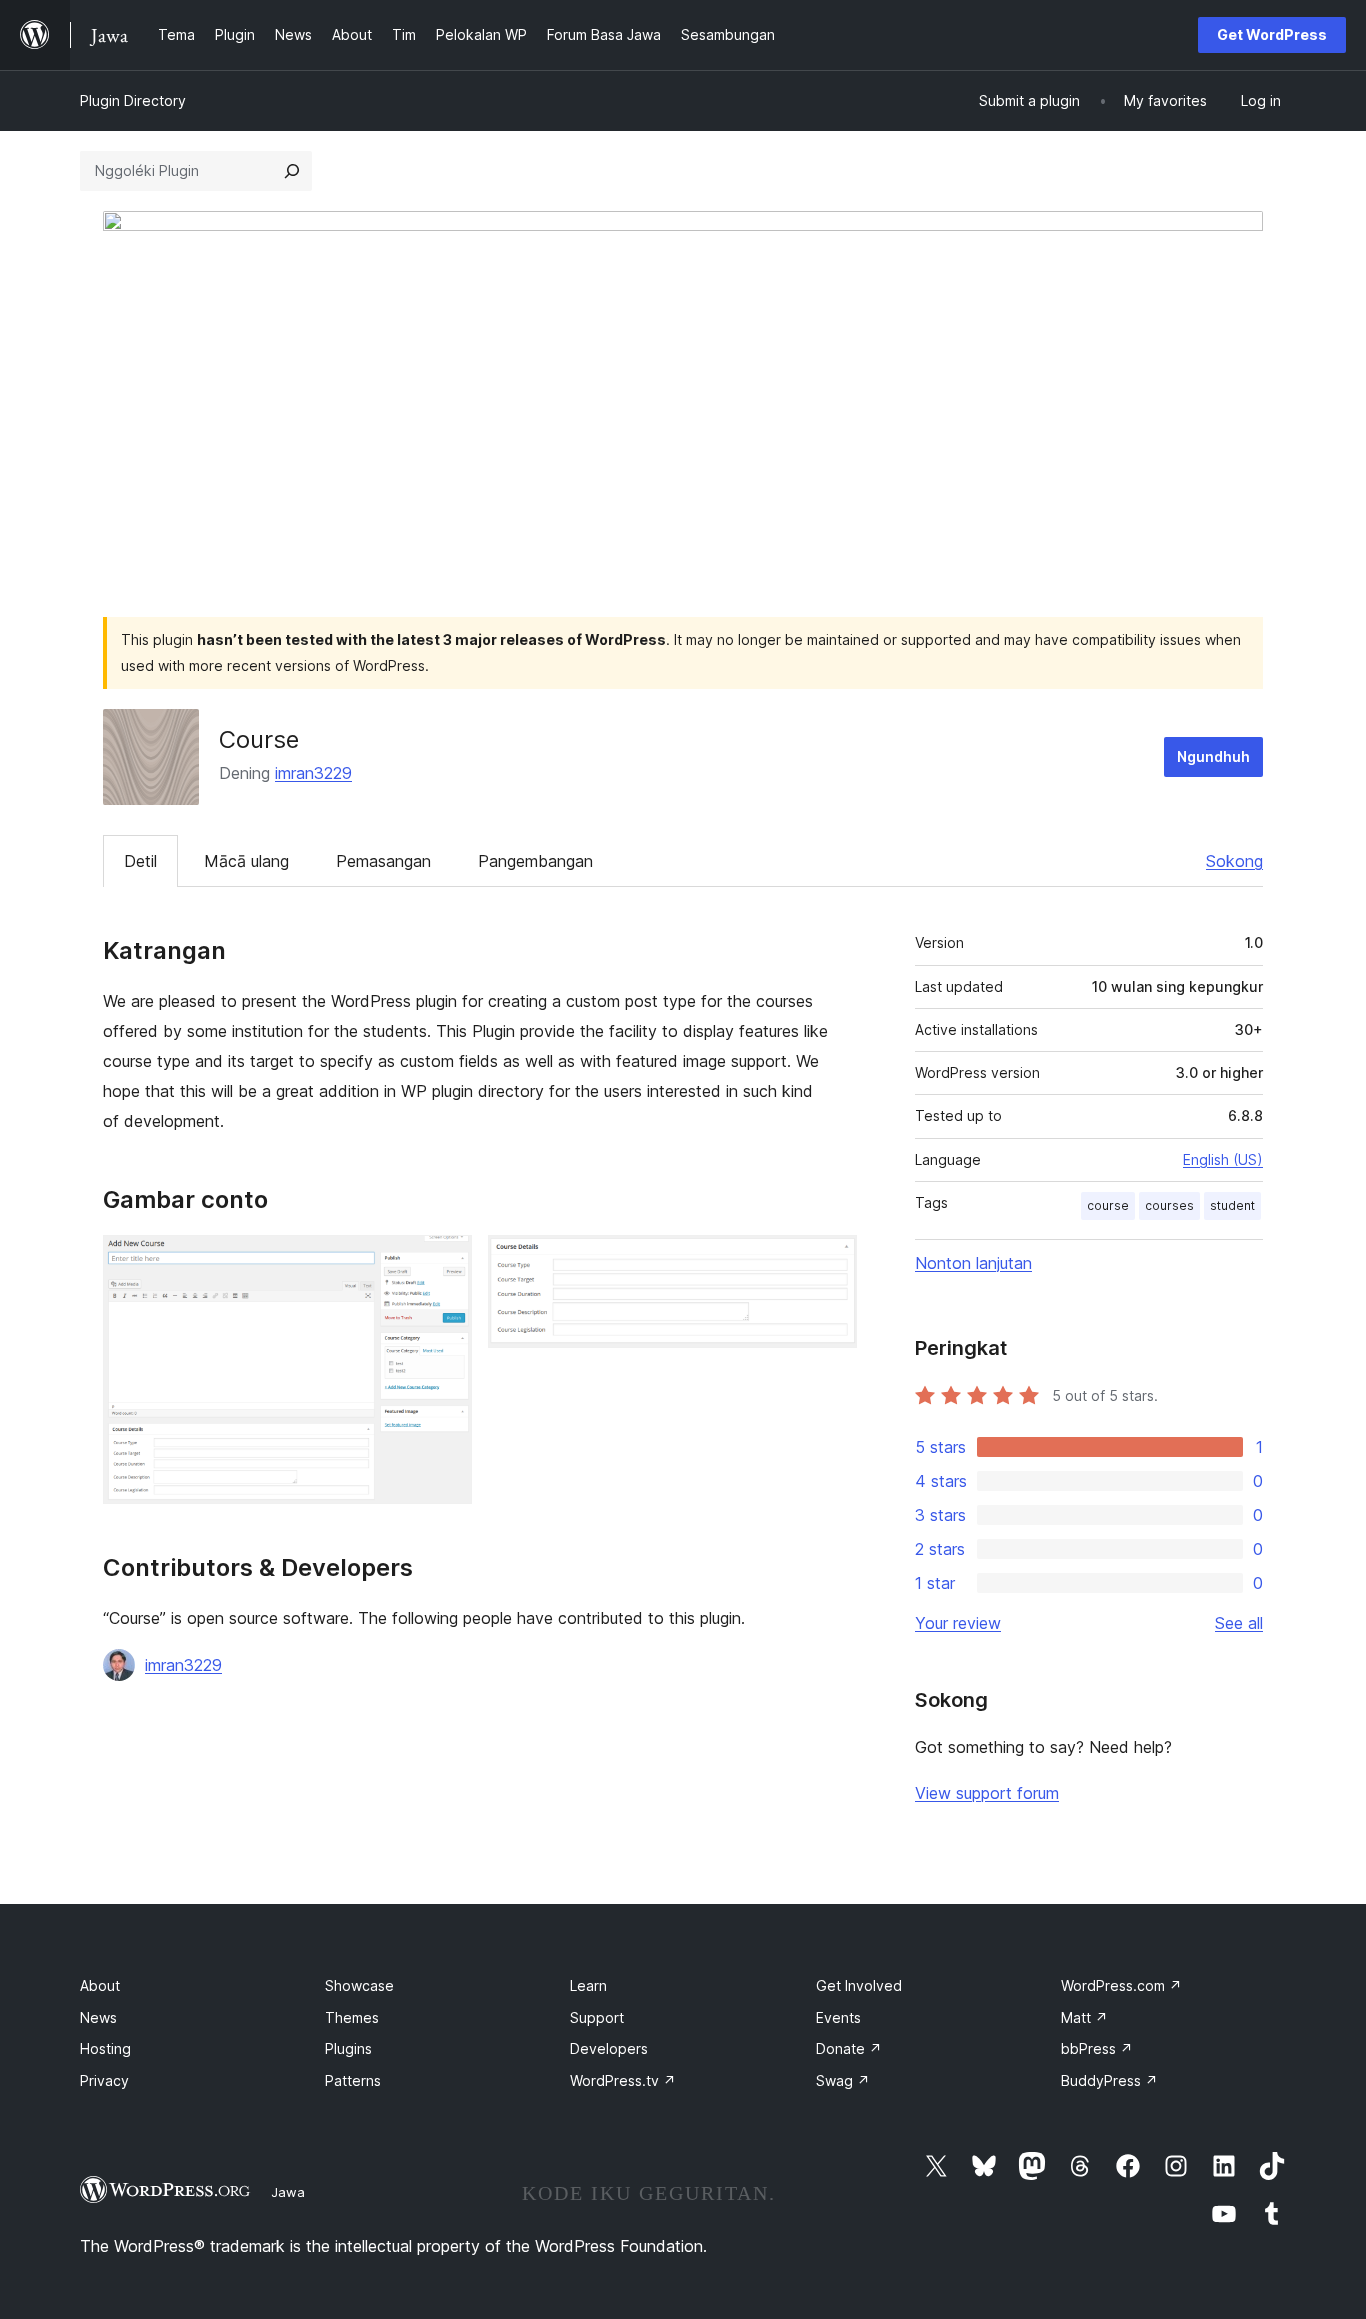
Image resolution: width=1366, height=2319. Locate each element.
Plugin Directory (133, 100)
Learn (588, 1985)
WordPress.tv (623, 2080)
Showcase (359, 1985)
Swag (843, 2080)
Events (838, 2017)
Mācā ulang (246, 861)
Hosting (105, 2048)
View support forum (987, 1793)
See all (1239, 1623)
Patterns (353, 2080)
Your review (958, 1623)
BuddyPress (1109, 2080)
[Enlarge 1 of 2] (445, 1262)
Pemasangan (383, 861)
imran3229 (313, 773)
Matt (1084, 2017)
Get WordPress (1272, 34)
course (1108, 1205)
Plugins (348, 2048)
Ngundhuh (1213, 756)
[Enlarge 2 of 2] (830, 1262)
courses (1169, 1205)
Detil (140, 861)
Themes (352, 2017)
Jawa (288, 2192)
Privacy (104, 2080)
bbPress (1097, 2048)
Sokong (1234, 861)
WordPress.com (1121, 1985)
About (100, 1985)
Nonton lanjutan (973, 1263)
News (98, 2017)
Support (597, 2017)
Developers (609, 2048)
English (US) (1223, 1159)
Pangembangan (535, 861)
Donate (849, 2048)
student (1232, 1205)
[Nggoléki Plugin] (292, 171)
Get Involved (859, 1985)
